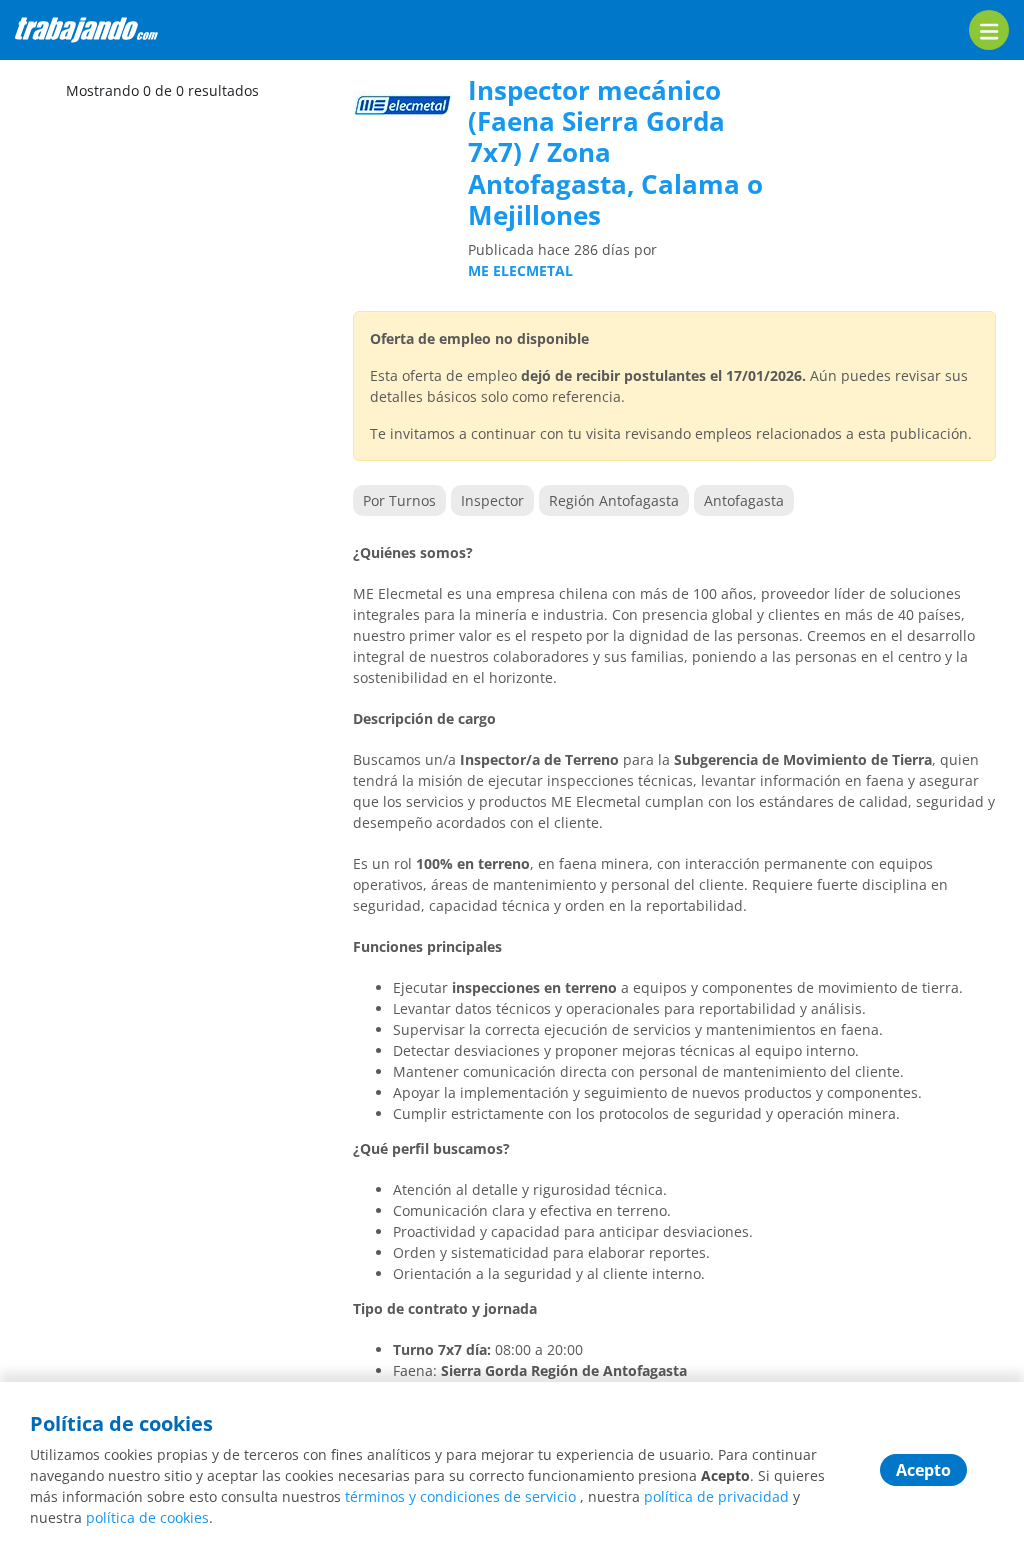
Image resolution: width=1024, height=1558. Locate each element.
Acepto (923, 1470)
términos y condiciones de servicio (460, 1496)
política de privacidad (716, 1496)
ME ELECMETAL (520, 270)
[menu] (989, 30)
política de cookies (147, 1517)
